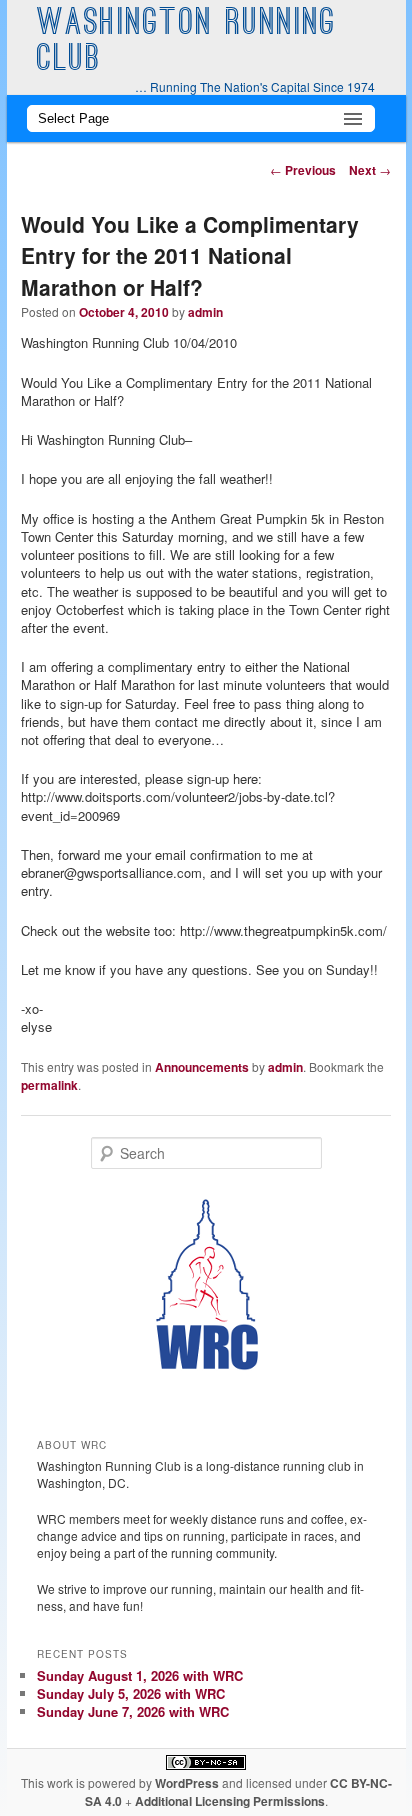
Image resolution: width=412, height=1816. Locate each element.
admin (205, 312)
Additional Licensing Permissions (230, 1801)
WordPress (187, 1783)
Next (370, 170)
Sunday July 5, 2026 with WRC (131, 1693)
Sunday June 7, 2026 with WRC (133, 1711)
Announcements (202, 1067)
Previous (303, 170)
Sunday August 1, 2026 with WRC (140, 1675)
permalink (49, 1085)
